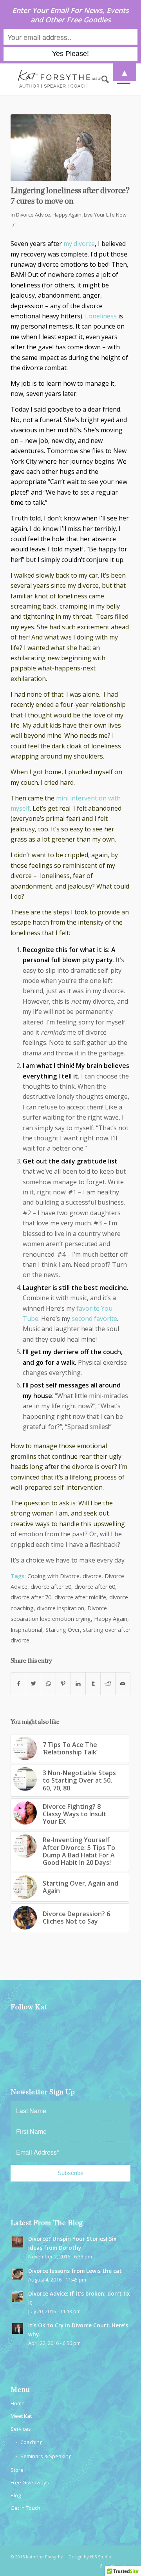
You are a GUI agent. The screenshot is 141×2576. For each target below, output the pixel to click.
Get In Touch (25, 2508)
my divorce (79, 244)
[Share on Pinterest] (63, 1684)
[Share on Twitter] (33, 1684)
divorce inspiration (61, 1608)
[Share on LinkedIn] (78, 1684)
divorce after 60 (95, 1587)
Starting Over (63, 1630)
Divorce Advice (33, 215)
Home (18, 2403)
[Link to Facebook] (101, 2566)
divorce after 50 (51, 1587)
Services (21, 2429)
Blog (16, 2495)
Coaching (31, 2442)
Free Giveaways (30, 2482)
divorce (92, 1576)
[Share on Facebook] (18, 1684)
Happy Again (67, 215)
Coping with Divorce (53, 1576)
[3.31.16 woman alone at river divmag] (61, 148)
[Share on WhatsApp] (48, 1684)
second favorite (94, 1319)
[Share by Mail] (123, 1684)
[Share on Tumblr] (93, 1684)
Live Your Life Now (105, 215)
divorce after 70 (31, 1597)
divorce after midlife (80, 1597)
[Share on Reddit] (108, 1684)
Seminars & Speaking (46, 2456)
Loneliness (102, 316)
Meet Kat (21, 2416)
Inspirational (26, 1630)
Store (17, 2470)
